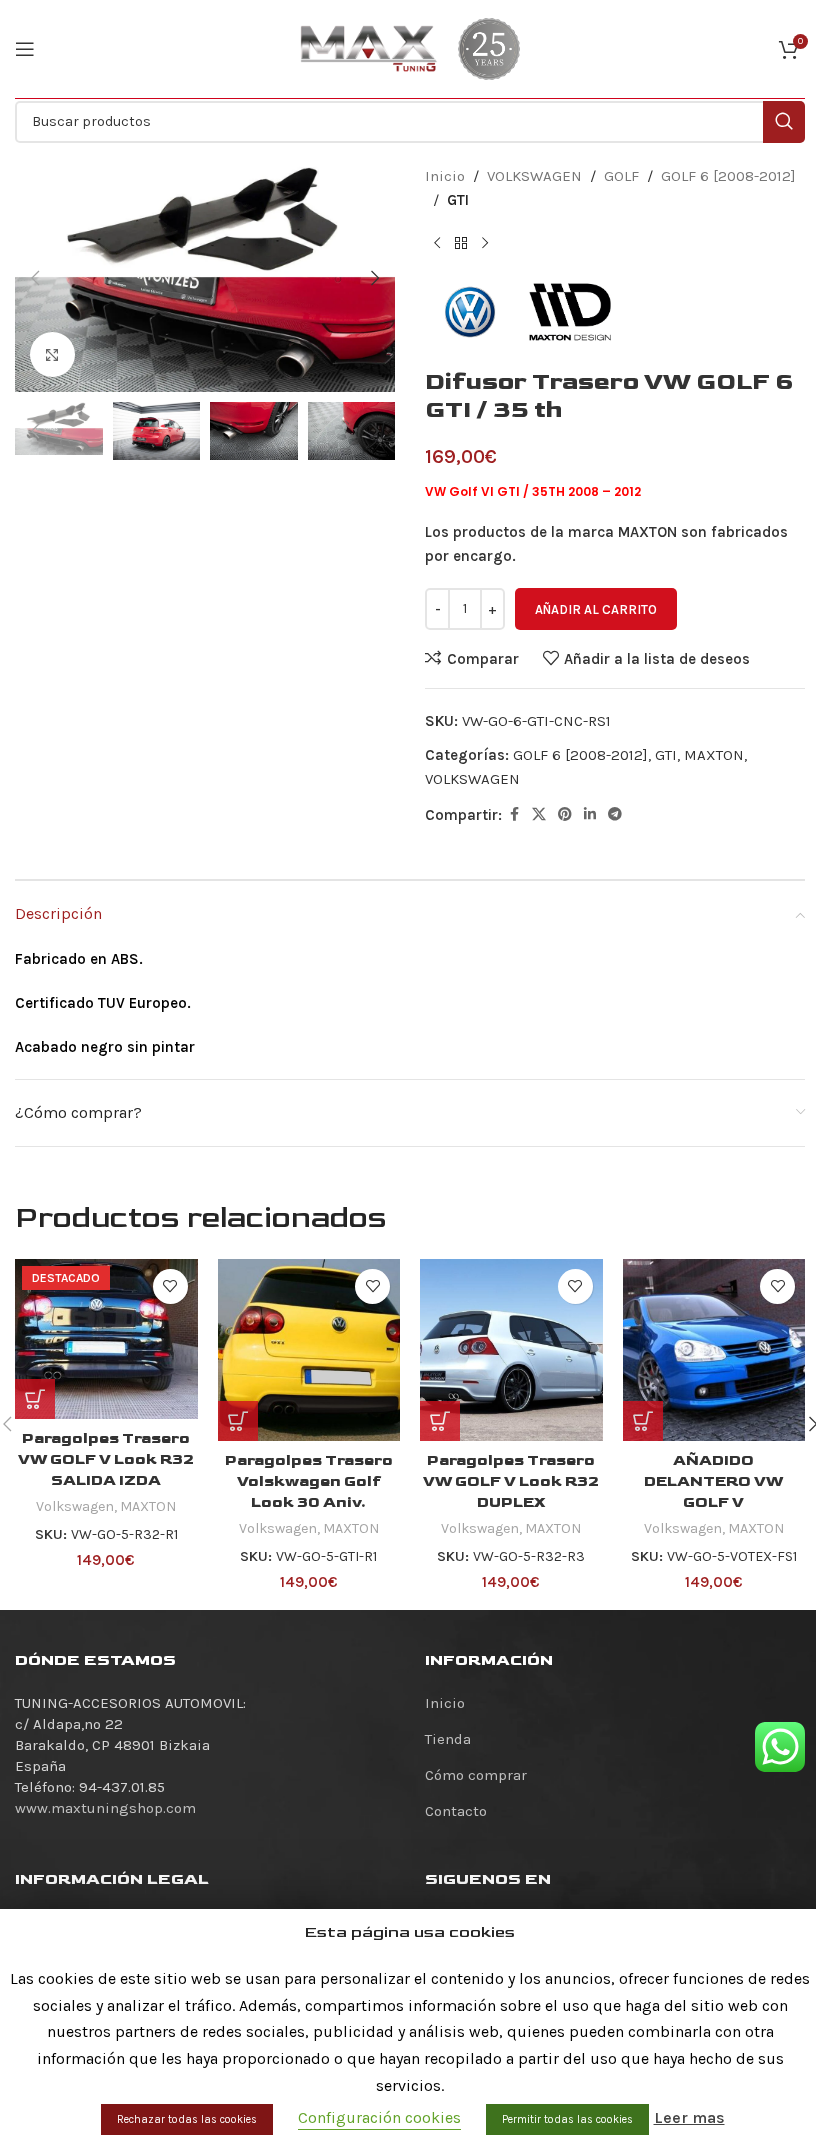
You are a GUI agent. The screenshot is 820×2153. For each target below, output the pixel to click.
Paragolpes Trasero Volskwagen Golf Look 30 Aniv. (309, 1481)
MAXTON (714, 755)
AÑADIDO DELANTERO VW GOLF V (713, 1481)
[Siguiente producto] (485, 244)
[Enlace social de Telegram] (615, 815)
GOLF (621, 176)
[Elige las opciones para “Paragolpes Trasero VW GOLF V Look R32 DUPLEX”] (440, 1421)
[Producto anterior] (437, 244)
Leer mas (689, 2117)
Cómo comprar (476, 1775)
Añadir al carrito (596, 609)
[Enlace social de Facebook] (514, 815)
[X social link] (539, 815)
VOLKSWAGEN (534, 176)
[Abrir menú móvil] (25, 49)
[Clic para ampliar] (52, 354)
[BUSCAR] (784, 122)
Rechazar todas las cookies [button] (187, 2119)
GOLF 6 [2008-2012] (728, 176)
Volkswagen (75, 1506)
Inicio (445, 176)
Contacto (456, 1811)
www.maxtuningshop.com (105, 1808)
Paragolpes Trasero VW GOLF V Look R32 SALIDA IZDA (106, 1459)
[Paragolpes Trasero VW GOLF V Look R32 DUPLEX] (511, 1350)
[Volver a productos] (461, 244)
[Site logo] (369, 48)
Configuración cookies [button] (379, 2117)
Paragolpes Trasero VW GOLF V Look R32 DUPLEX (511, 1481)
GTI (458, 200)
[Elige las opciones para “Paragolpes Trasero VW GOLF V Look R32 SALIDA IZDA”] (35, 1399)
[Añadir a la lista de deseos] (170, 1286)
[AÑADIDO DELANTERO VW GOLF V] (714, 1350)
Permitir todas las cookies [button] (567, 2119)
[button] (35, 278)
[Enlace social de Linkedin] (590, 815)
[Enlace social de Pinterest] (565, 815)
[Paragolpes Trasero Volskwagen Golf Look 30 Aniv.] (309, 1350)
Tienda (448, 1739)
